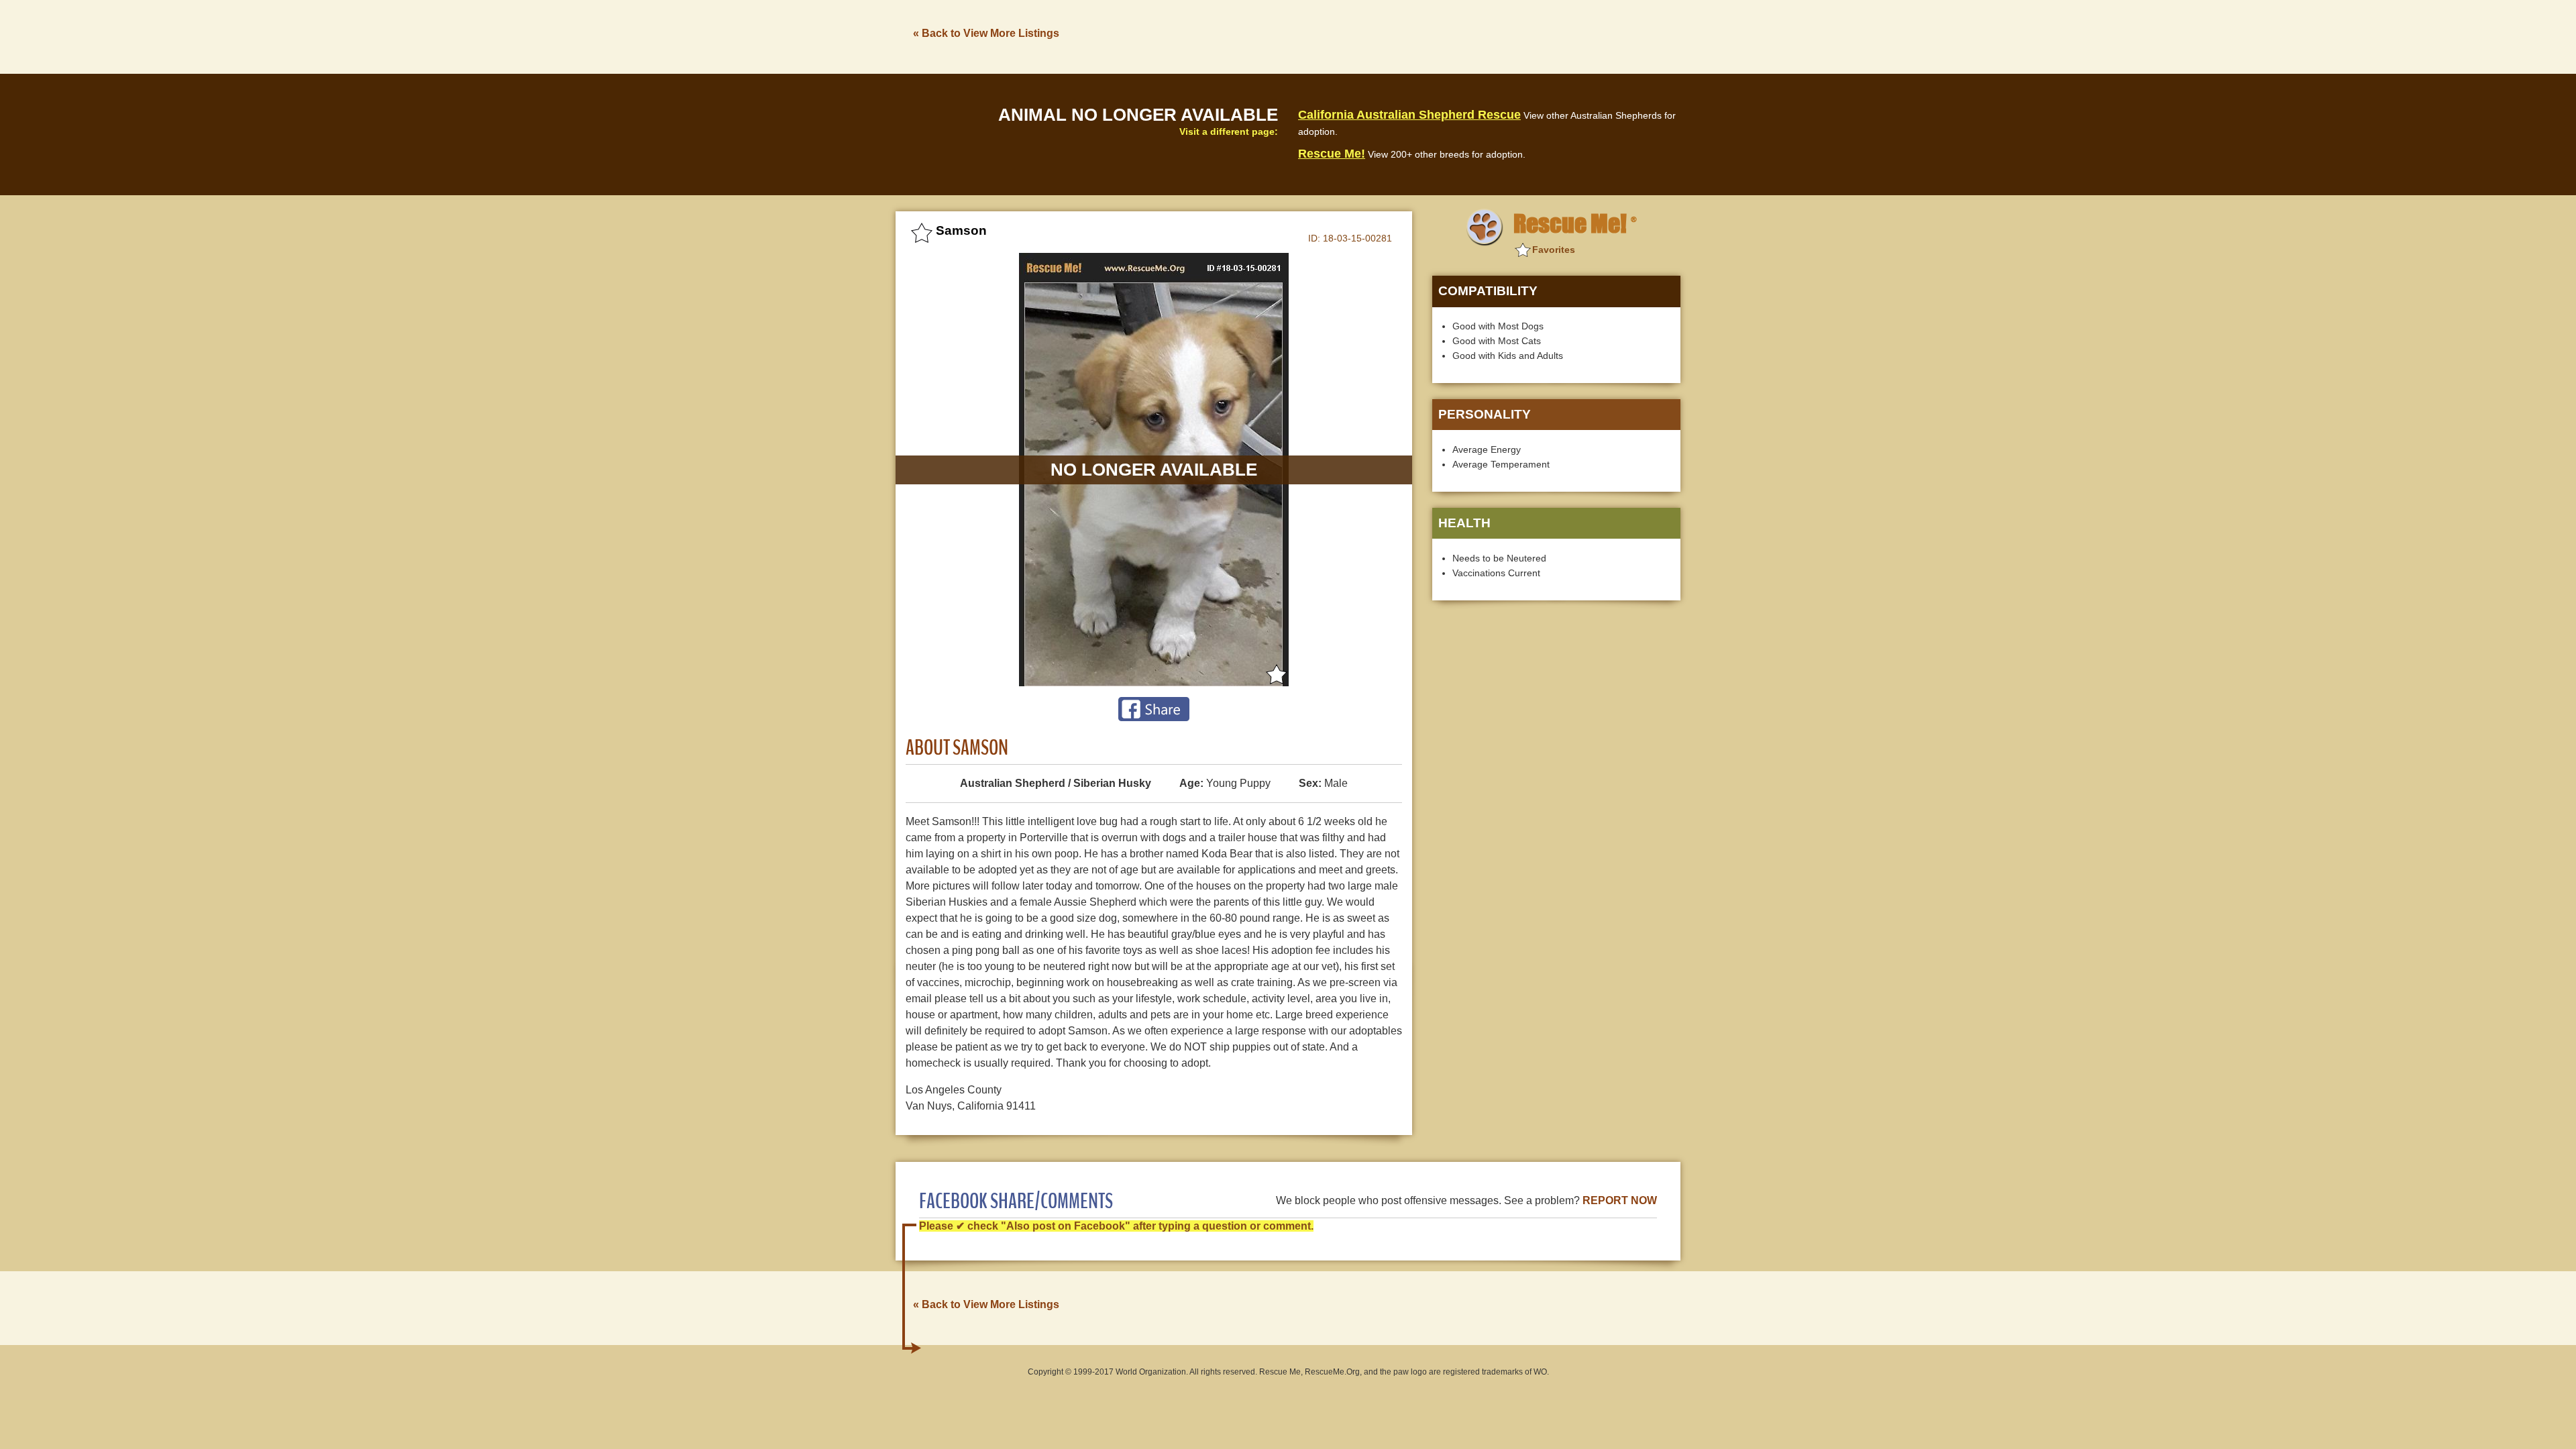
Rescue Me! (1332, 154)
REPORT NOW (1620, 1200)
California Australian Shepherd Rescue (1409, 115)
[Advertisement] (1436, 36)
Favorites (1554, 250)
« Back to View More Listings (986, 33)
